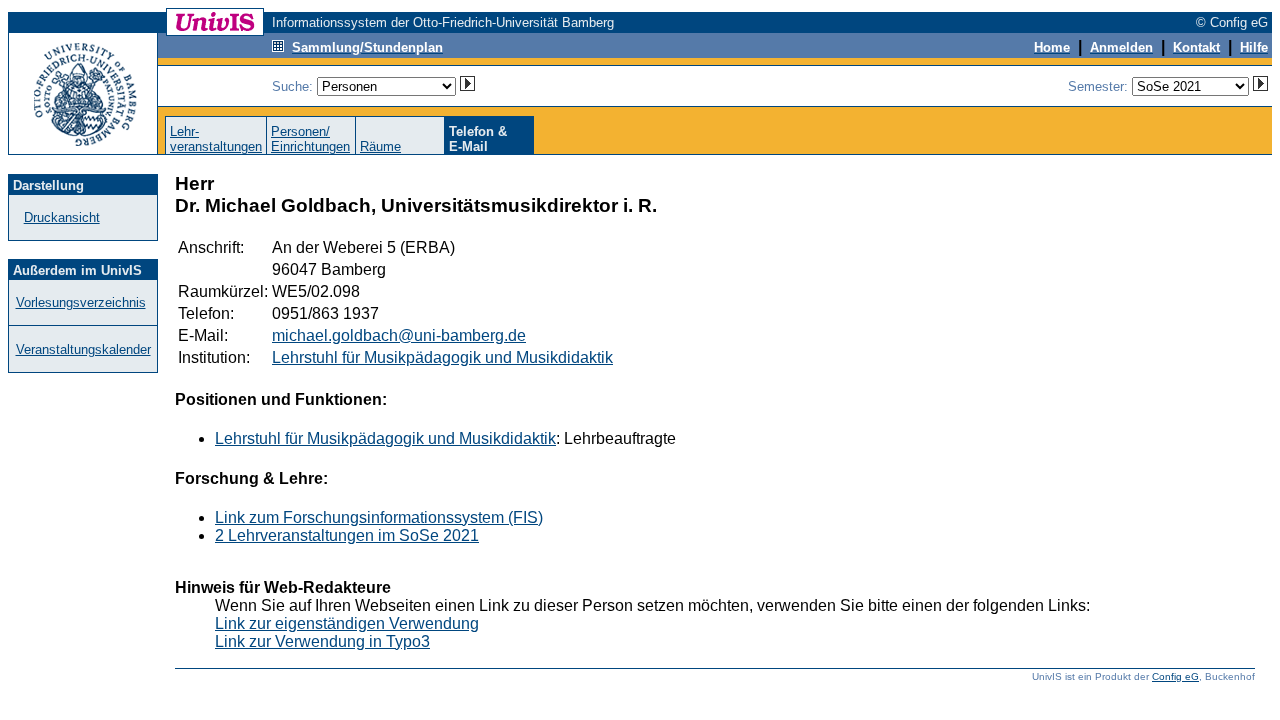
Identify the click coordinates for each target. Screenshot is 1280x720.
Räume (380, 146)
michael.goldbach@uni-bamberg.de (399, 335)
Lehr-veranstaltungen (216, 139)
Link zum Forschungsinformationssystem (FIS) (379, 517)
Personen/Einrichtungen (310, 139)
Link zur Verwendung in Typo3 (322, 641)
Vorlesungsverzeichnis (81, 302)
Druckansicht (62, 217)
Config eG (1175, 676)
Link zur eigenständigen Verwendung (347, 623)
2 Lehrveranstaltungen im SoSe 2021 (347, 535)
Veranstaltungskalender (83, 349)
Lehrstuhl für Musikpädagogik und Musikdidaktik (442, 357)
